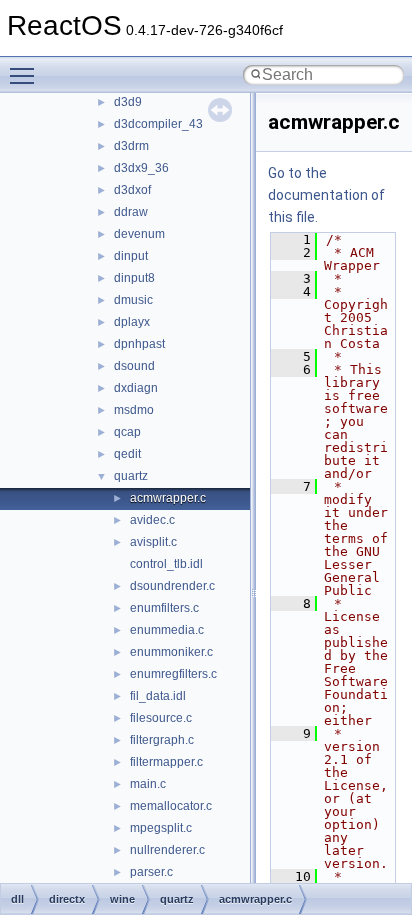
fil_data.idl (158, 696)
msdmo (134, 410)
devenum (139, 234)
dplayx (132, 322)
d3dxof (132, 190)
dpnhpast (139, 344)
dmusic (133, 300)
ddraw (131, 212)
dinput (131, 256)
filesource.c (161, 718)
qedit (127, 454)
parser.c (151, 872)
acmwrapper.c (168, 498)
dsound (134, 366)
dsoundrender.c (172, 586)
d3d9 (128, 102)
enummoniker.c (171, 652)
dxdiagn (136, 388)
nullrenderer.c (167, 850)
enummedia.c (167, 630)
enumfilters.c (164, 608)
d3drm (131, 146)
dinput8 (134, 278)
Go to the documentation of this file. (326, 195)
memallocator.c (171, 806)
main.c (148, 784)
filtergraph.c (162, 740)
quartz (131, 476)
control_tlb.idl (166, 564)
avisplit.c (153, 542)
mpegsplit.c (161, 828)
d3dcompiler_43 (158, 124)
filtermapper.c (166, 762)
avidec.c (152, 520)
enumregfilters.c (173, 674)
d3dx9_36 (141, 168)
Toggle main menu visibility (26, 75)
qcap (127, 432)
